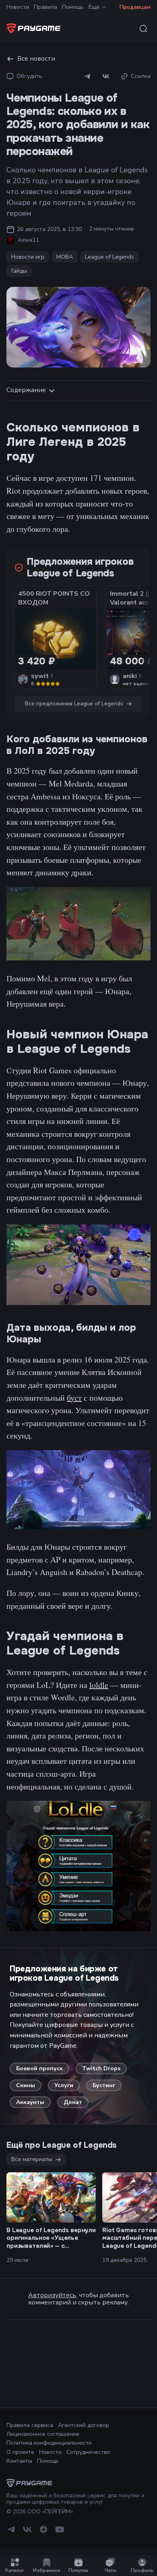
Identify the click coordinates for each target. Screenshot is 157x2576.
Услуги (64, 2085)
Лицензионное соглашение (43, 2434)
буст (74, 1398)
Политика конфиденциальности (49, 2443)
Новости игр (28, 257)
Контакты (19, 2461)
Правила (45, 7)
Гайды (19, 271)
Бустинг (104, 2085)
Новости (18, 7)
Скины (26, 2085)
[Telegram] (11, 2532)
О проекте (20, 2452)
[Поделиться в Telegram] (87, 76)
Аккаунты (30, 2102)
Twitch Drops (101, 2068)
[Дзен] (43, 2532)
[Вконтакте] (27, 2532)
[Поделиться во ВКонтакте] (106, 76)
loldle (99, 1685)
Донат (73, 2102)
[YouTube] (60, 2532)
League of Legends (109, 257)
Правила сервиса (30, 2425)
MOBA (65, 257)
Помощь (73, 7)
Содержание (26, 390)
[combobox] (143, 29)
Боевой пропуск (39, 2068)
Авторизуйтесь (52, 2295)
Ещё (94, 7)
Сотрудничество (88, 2452)
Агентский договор (84, 2425)
